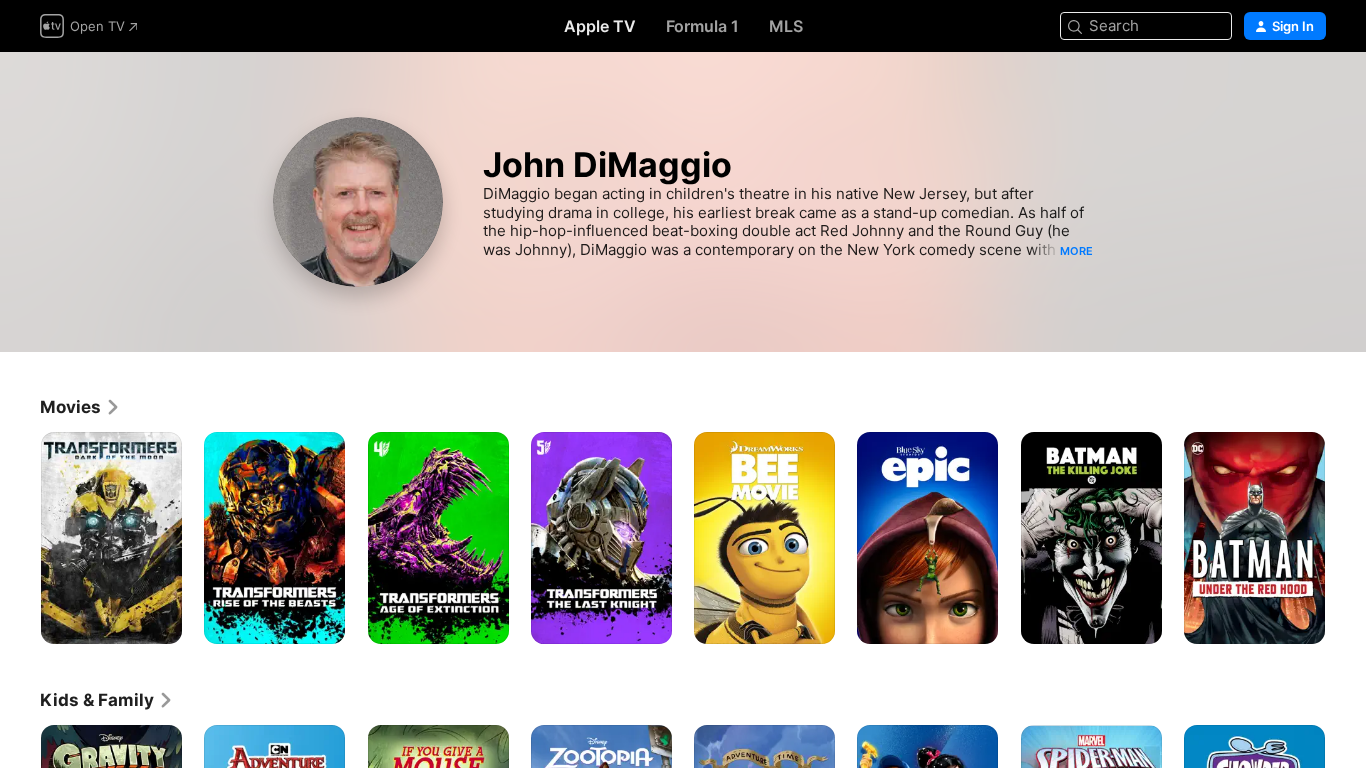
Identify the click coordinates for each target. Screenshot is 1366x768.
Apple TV (600, 26)
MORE (1076, 251)
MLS (786, 26)
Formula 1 (702, 26)
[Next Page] (1346, 538)
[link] (80, 407)
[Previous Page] (20, 538)
